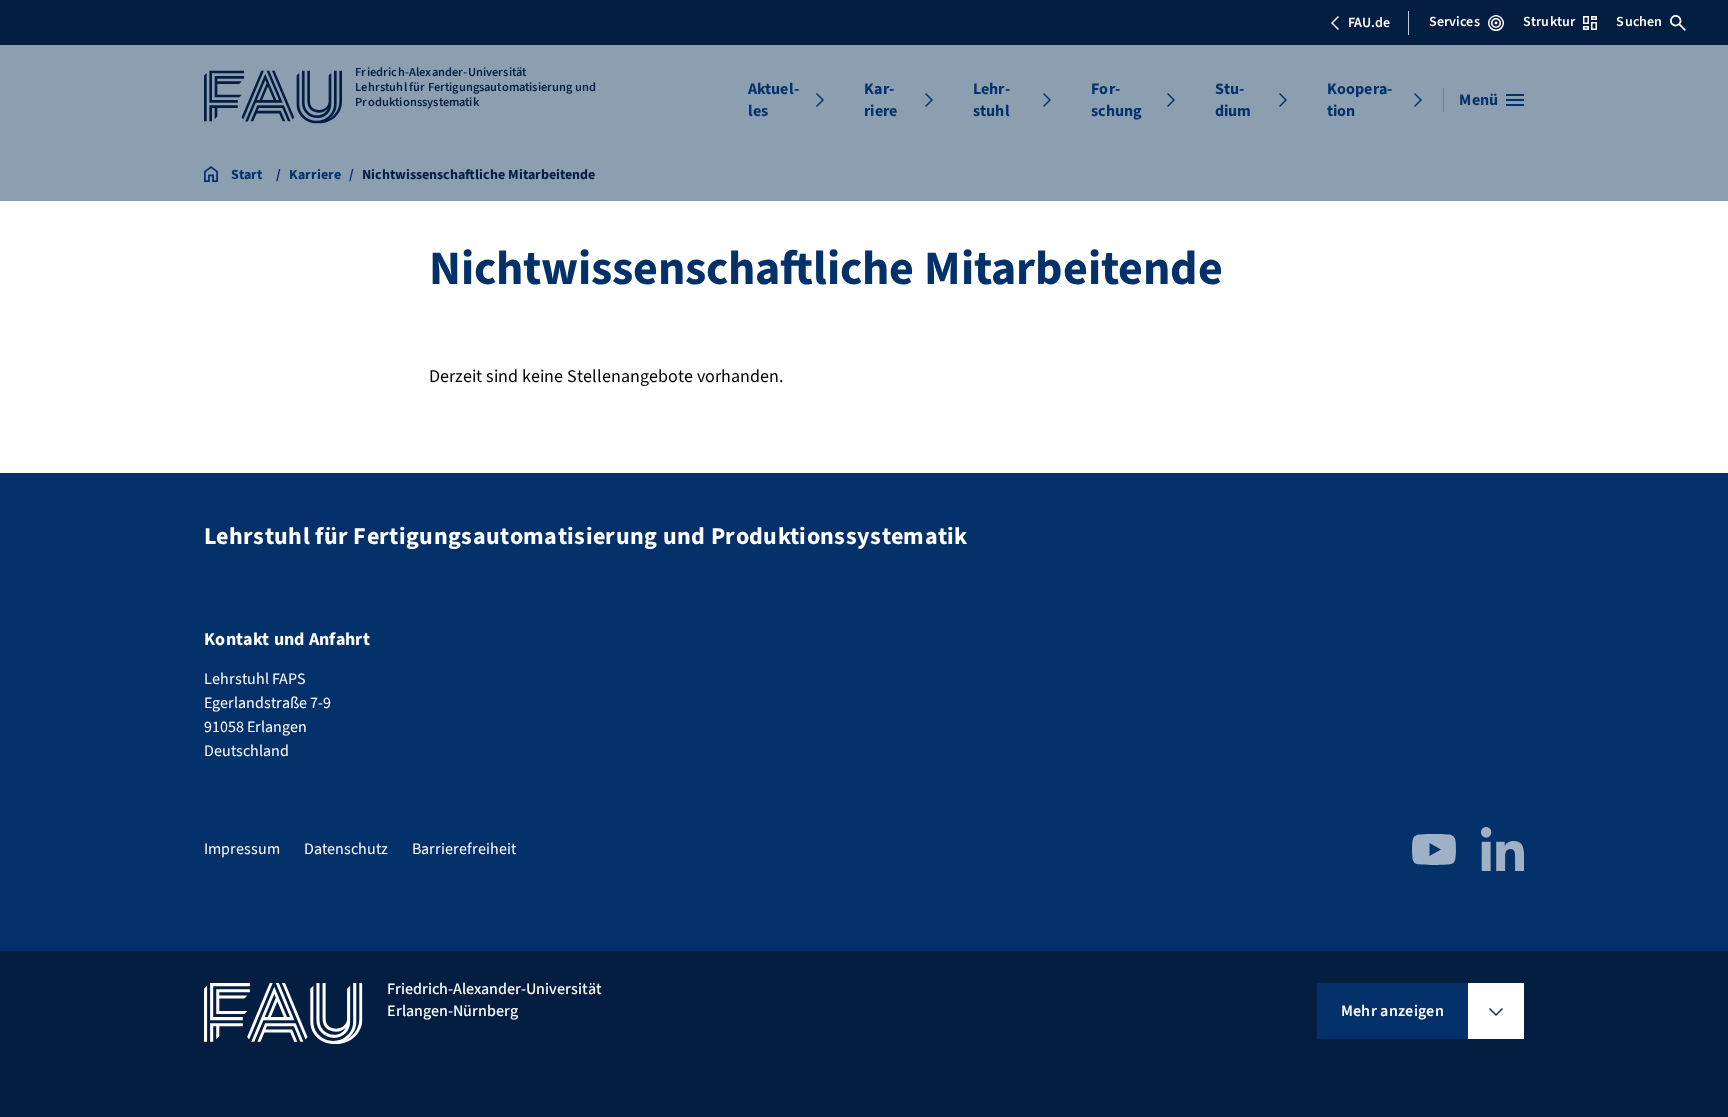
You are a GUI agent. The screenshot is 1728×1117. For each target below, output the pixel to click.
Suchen (1639, 22)
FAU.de (1369, 23)
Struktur (1549, 22)
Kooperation (1359, 100)
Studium (1233, 100)
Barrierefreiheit (464, 849)
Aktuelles (773, 100)
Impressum (242, 849)
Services (1454, 22)
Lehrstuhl (991, 100)
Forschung (1116, 100)
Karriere (880, 100)
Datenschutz (346, 849)
